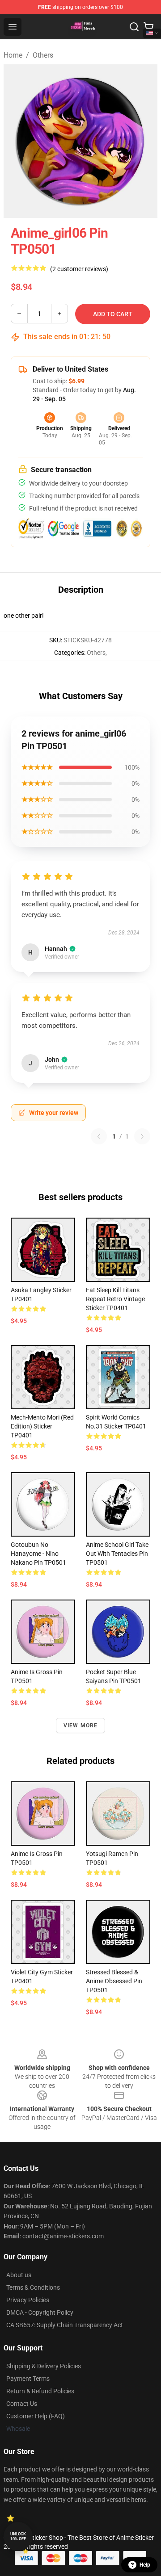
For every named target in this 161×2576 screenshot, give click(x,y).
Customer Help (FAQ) (36, 2416)
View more (81, 1726)
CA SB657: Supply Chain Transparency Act (65, 2325)
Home (13, 55)
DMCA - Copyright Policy (40, 2312)
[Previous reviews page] (99, 1136)
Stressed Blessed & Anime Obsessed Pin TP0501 (114, 1981)
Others (43, 55)
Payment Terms (28, 2379)
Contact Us (22, 2404)
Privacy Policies (28, 2300)
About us (19, 2275)
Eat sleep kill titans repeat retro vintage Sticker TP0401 (115, 1299)
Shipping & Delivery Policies (44, 2366)
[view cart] (148, 27)
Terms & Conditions (33, 2287)
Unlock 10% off (18, 2536)
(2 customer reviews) (79, 269)
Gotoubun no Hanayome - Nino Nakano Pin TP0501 (38, 1554)
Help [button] (145, 2565)
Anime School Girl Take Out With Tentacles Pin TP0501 (117, 1554)
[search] (134, 27)
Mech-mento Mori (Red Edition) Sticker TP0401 (42, 1426)
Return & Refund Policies (40, 2391)
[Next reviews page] (142, 1136)
